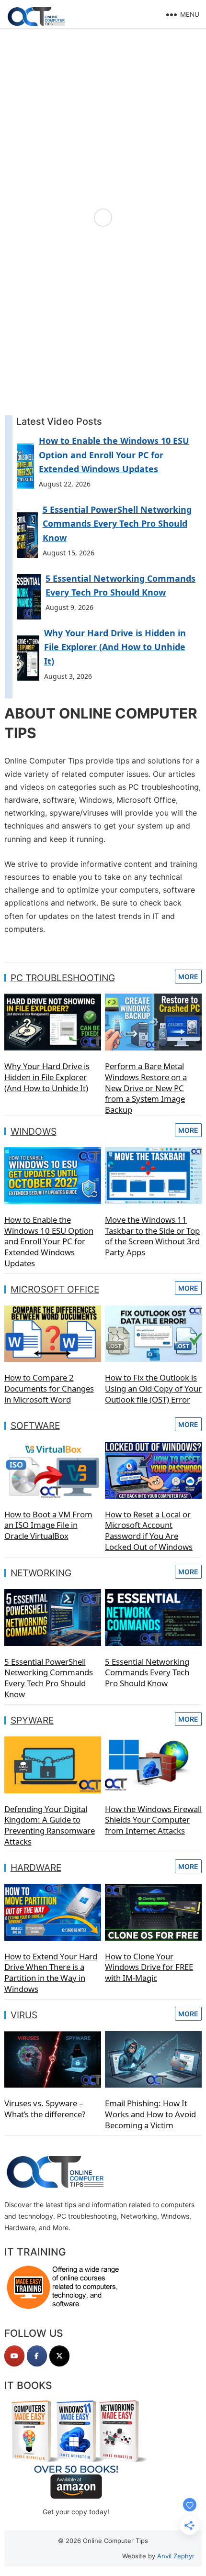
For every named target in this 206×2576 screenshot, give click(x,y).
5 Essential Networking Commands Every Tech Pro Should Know (147, 1672)
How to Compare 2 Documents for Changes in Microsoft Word (49, 1388)
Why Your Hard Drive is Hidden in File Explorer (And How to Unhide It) (115, 647)
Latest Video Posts (59, 421)
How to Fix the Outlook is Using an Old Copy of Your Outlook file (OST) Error (153, 1388)
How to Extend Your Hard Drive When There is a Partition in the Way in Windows (51, 1973)
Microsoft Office (55, 1289)
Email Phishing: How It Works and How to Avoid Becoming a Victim (150, 2114)
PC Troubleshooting (63, 978)
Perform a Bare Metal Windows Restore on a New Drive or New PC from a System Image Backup (146, 1088)
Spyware (32, 1720)
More (188, 977)
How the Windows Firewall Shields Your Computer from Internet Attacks (153, 1820)
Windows (34, 1131)
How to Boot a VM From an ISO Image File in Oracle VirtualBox (48, 1525)
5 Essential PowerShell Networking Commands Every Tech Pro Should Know (117, 524)
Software (35, 1426)
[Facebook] (37, 2356)
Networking (41, 1573)
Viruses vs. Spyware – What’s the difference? (45, 2109)
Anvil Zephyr (176, 2556)
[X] (59, 2356)
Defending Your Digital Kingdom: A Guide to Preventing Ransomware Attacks (50, 1825)
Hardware (36, 1868)
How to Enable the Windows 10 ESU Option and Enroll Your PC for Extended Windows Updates (114, 455)
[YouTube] (14, 2356)
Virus (24, 2015)
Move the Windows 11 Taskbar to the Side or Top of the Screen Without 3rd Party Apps (152, 1236)
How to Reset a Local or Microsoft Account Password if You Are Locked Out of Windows (149, 1531)
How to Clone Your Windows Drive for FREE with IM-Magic (149, 1967)
